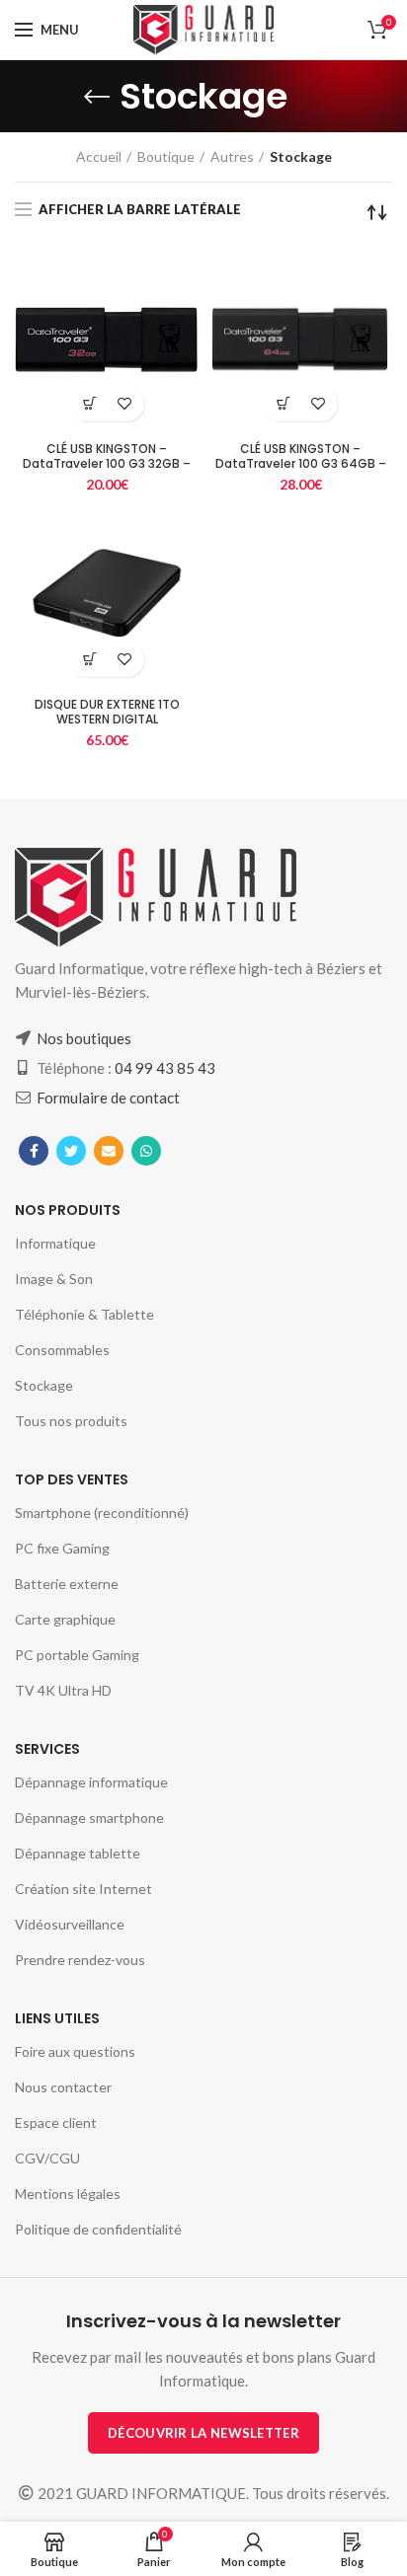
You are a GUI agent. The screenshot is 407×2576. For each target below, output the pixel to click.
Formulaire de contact (108, 1098)
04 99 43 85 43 (165, 1068)
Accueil (99, 156)
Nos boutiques (84, 1038)
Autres (232, 156)
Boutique (166, 156)
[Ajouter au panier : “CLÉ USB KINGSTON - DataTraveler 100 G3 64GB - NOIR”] (283, 404)
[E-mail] (109, 1151)
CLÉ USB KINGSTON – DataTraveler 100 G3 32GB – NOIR (107, 463)
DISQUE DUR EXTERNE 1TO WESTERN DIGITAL (107, 712)
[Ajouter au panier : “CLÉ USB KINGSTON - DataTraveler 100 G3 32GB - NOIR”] (89, 404)
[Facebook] (34, 1151)
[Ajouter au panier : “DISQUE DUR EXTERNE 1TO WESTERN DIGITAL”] (89, 660)
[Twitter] (71, 1151)
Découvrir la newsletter (203, 2433)
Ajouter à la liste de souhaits (124, 404)
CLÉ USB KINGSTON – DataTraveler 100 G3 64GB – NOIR (301, 463)
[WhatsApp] (146, 1151)
